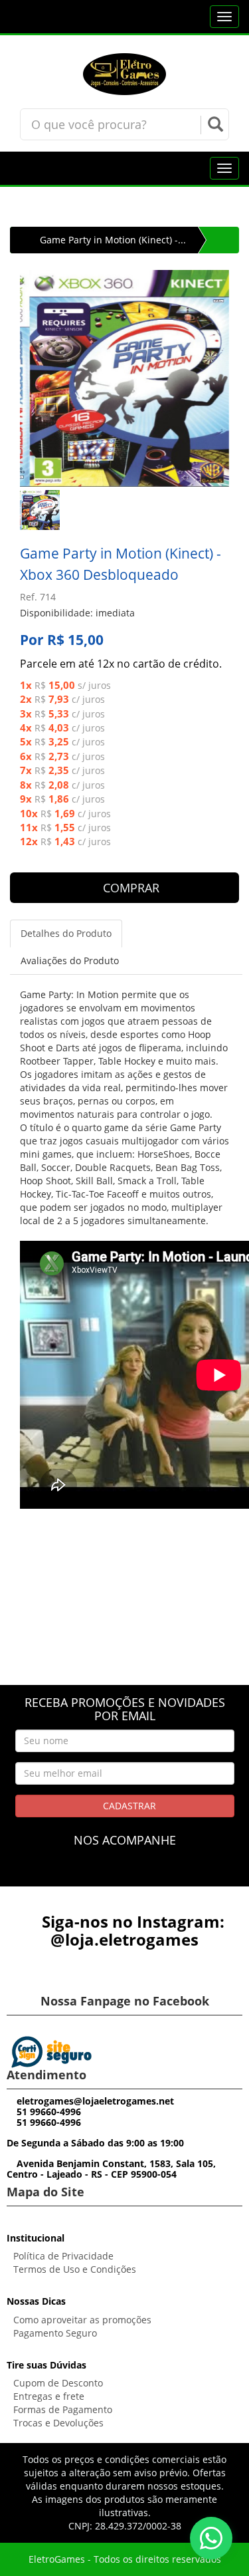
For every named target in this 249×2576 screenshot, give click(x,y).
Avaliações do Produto (70, 961)
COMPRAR (129, 888)
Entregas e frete (49, 2396)
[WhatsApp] (211, 2538)
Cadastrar (128, 1806)
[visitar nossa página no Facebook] (100, 1873)
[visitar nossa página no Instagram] (124, 1873)
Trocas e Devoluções (58, 2423)
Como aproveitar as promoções (82, 2320)
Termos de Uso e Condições (75, 2269)
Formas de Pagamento (63, 2409)
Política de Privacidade (63, 2256)
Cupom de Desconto (58, 2383)
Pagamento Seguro (55, 2333)
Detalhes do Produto (66, 933)
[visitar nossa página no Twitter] (149, 1873)
